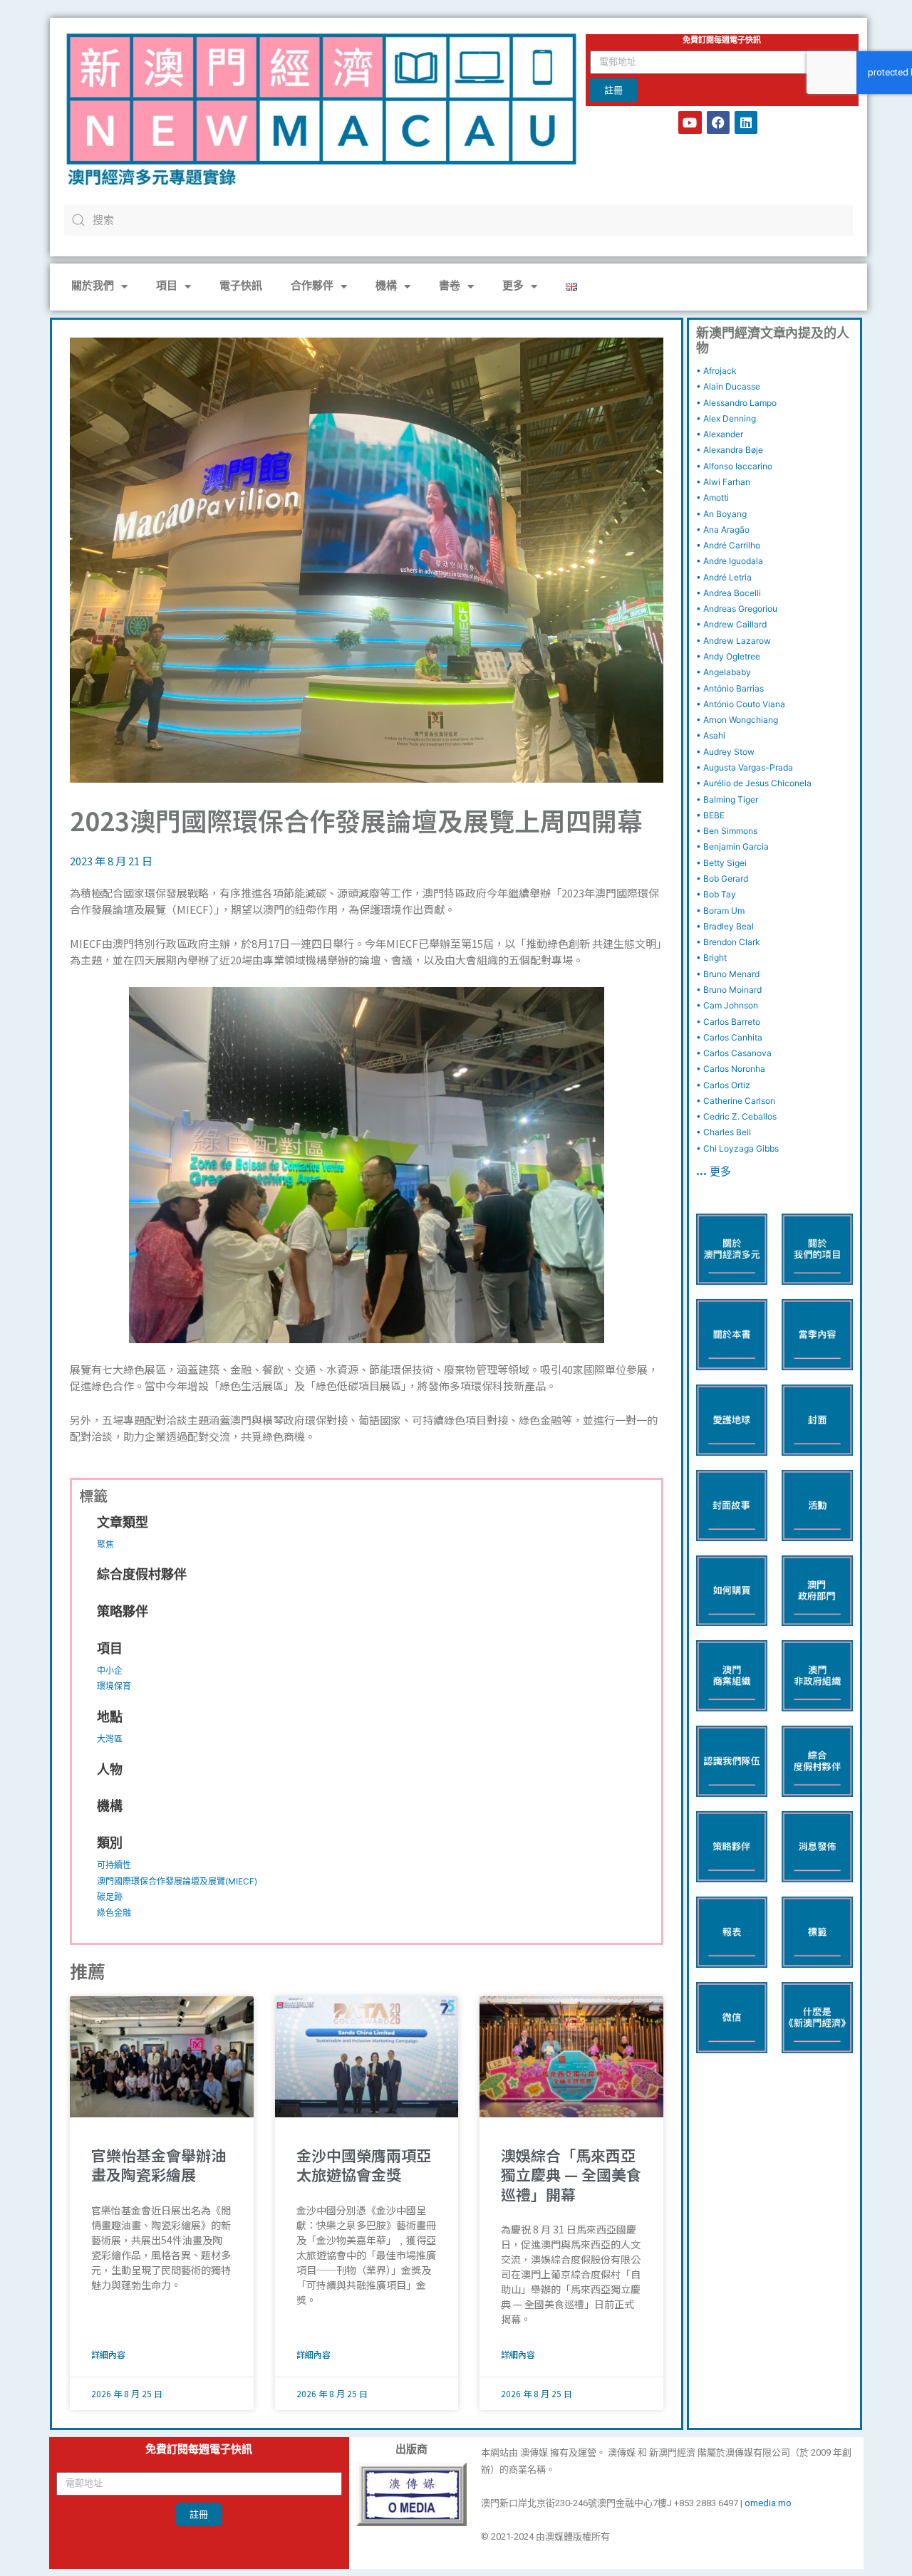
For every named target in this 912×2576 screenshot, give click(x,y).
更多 (513, 287)
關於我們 (93, 287)
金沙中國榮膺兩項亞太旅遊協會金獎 (364, 2165)
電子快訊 (241, 287)
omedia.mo (768, 2503)
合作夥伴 (312, 287)
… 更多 (714, 1173)
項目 (167, 287)
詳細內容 (108, 2354)
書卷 (450, 287)
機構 (386, 287)
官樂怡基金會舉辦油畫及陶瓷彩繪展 (159, 2165)
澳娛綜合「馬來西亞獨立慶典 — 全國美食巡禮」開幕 (571, 2175)
